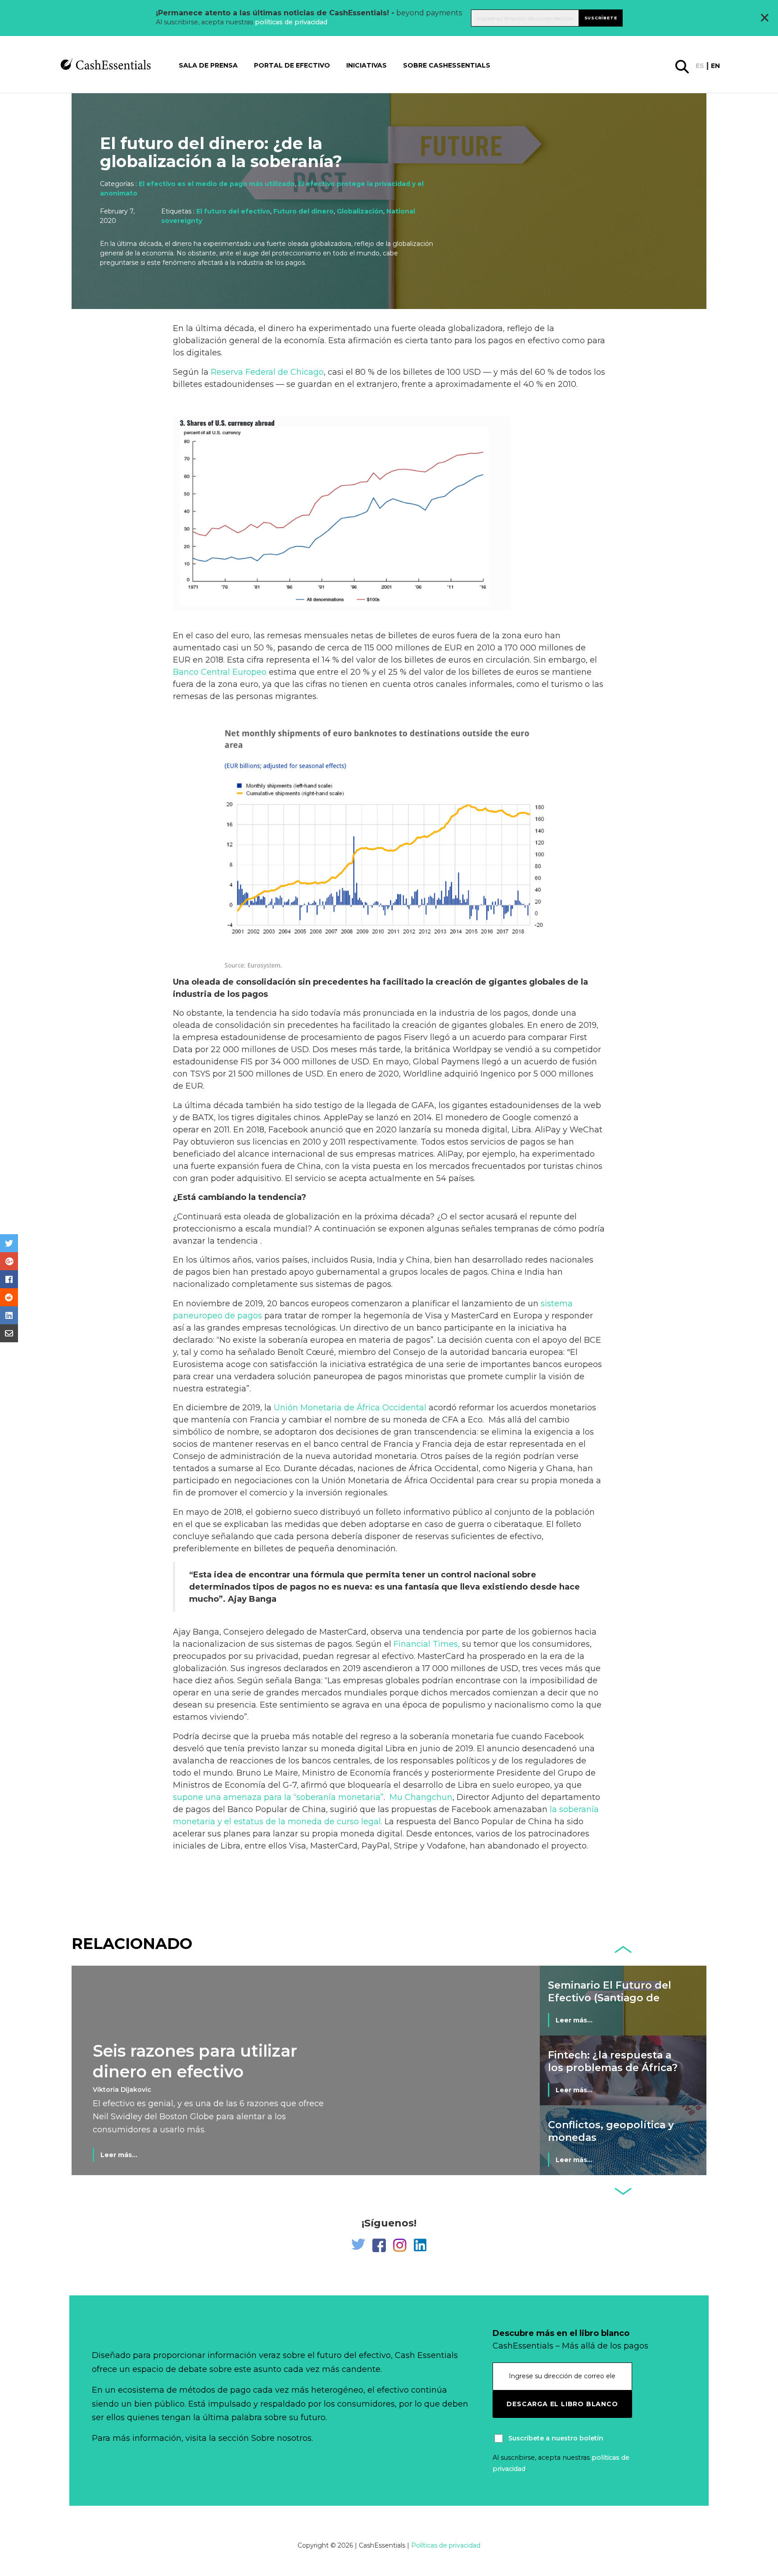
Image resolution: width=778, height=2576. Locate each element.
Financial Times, (427, 1644)
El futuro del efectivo (233, 211)
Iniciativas (366, 65)
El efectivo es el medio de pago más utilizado (217, 184)
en (715, 66)
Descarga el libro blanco (562, 2404)
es (700, 66)
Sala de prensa (208, 65)
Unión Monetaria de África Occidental (350, 1408)
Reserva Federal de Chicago (267, 372)
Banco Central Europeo (220, 672)
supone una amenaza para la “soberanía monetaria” (278, 1797)
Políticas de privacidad (446, 2545)
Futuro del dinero (303, 211)
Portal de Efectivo (292, 65)
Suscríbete (601, 18)
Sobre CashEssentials (447, 65)
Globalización (360, 211)
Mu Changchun (420, 1797)
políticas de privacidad (291, 22)
